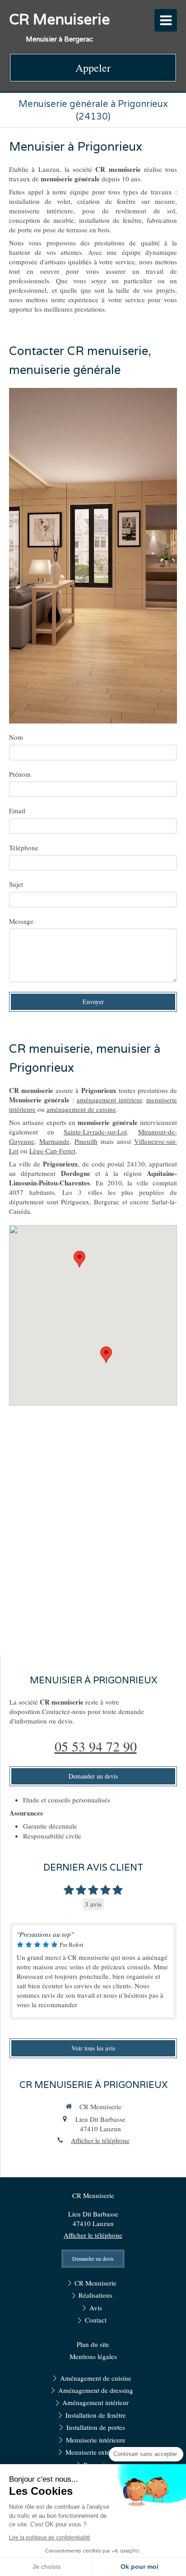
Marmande (54, 1141)
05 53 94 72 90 (96, 1746)
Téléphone (24, 848)
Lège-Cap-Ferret (52, 1151)
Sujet (16, 884)
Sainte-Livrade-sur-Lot (95, 1132)
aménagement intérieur (109, 1100)
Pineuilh (86, 1141)
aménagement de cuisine (81, 1109)
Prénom (20, 774)
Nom (16, 737)
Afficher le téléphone (100, 2140)
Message (21, 921)
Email (17, 811)
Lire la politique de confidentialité (50, 2538)
